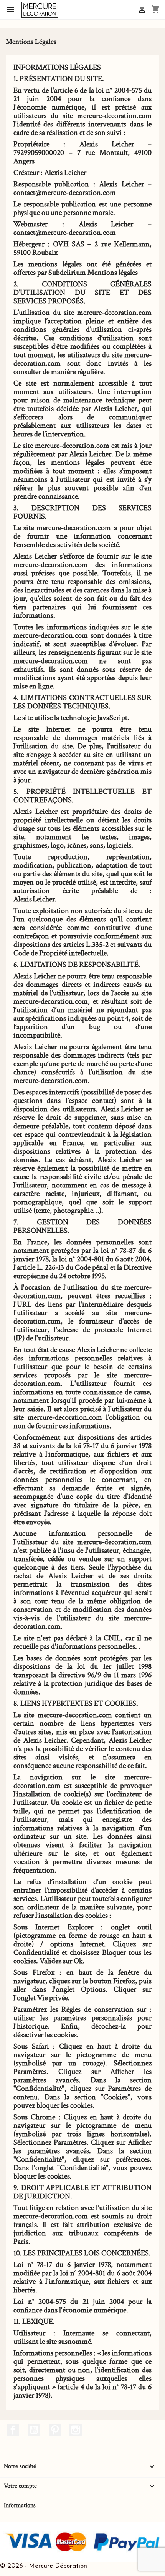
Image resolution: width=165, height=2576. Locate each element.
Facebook (13, 2430)
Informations (20, 2505)
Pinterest (55, 2430)
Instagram (76, 2430)
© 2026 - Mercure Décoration (44, 2566)
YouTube (34, 2430)
